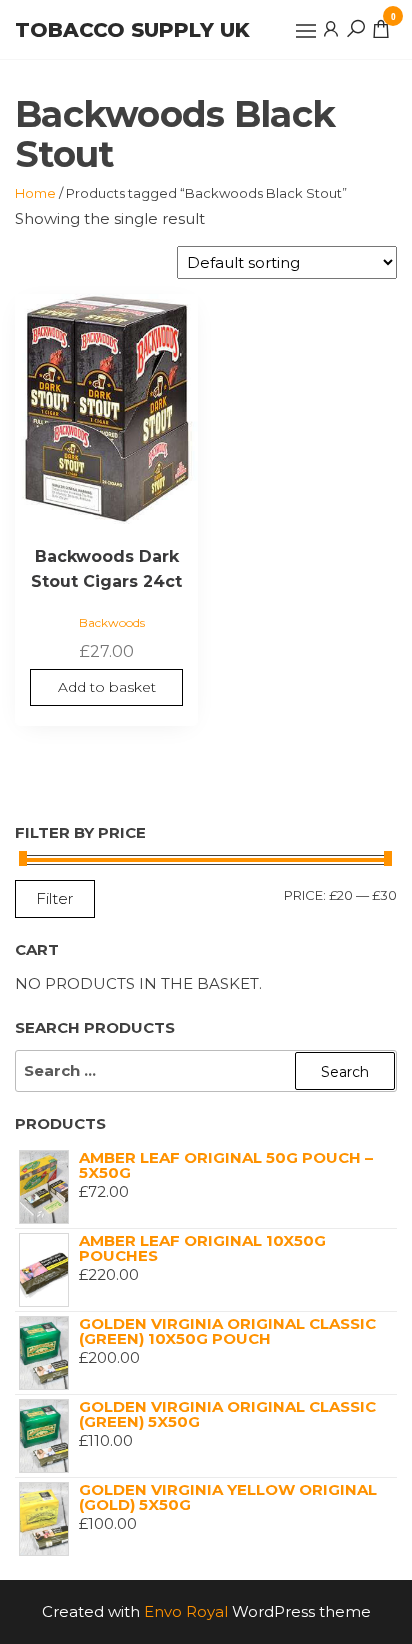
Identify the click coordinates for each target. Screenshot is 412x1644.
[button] (306, 31)
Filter (55, 898)
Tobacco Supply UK (132, 30)
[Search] (356, 28)
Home (35, 193)
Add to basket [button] (107, 687)
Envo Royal (186, 1611)
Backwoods (112, 622)
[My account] (331, 28)
